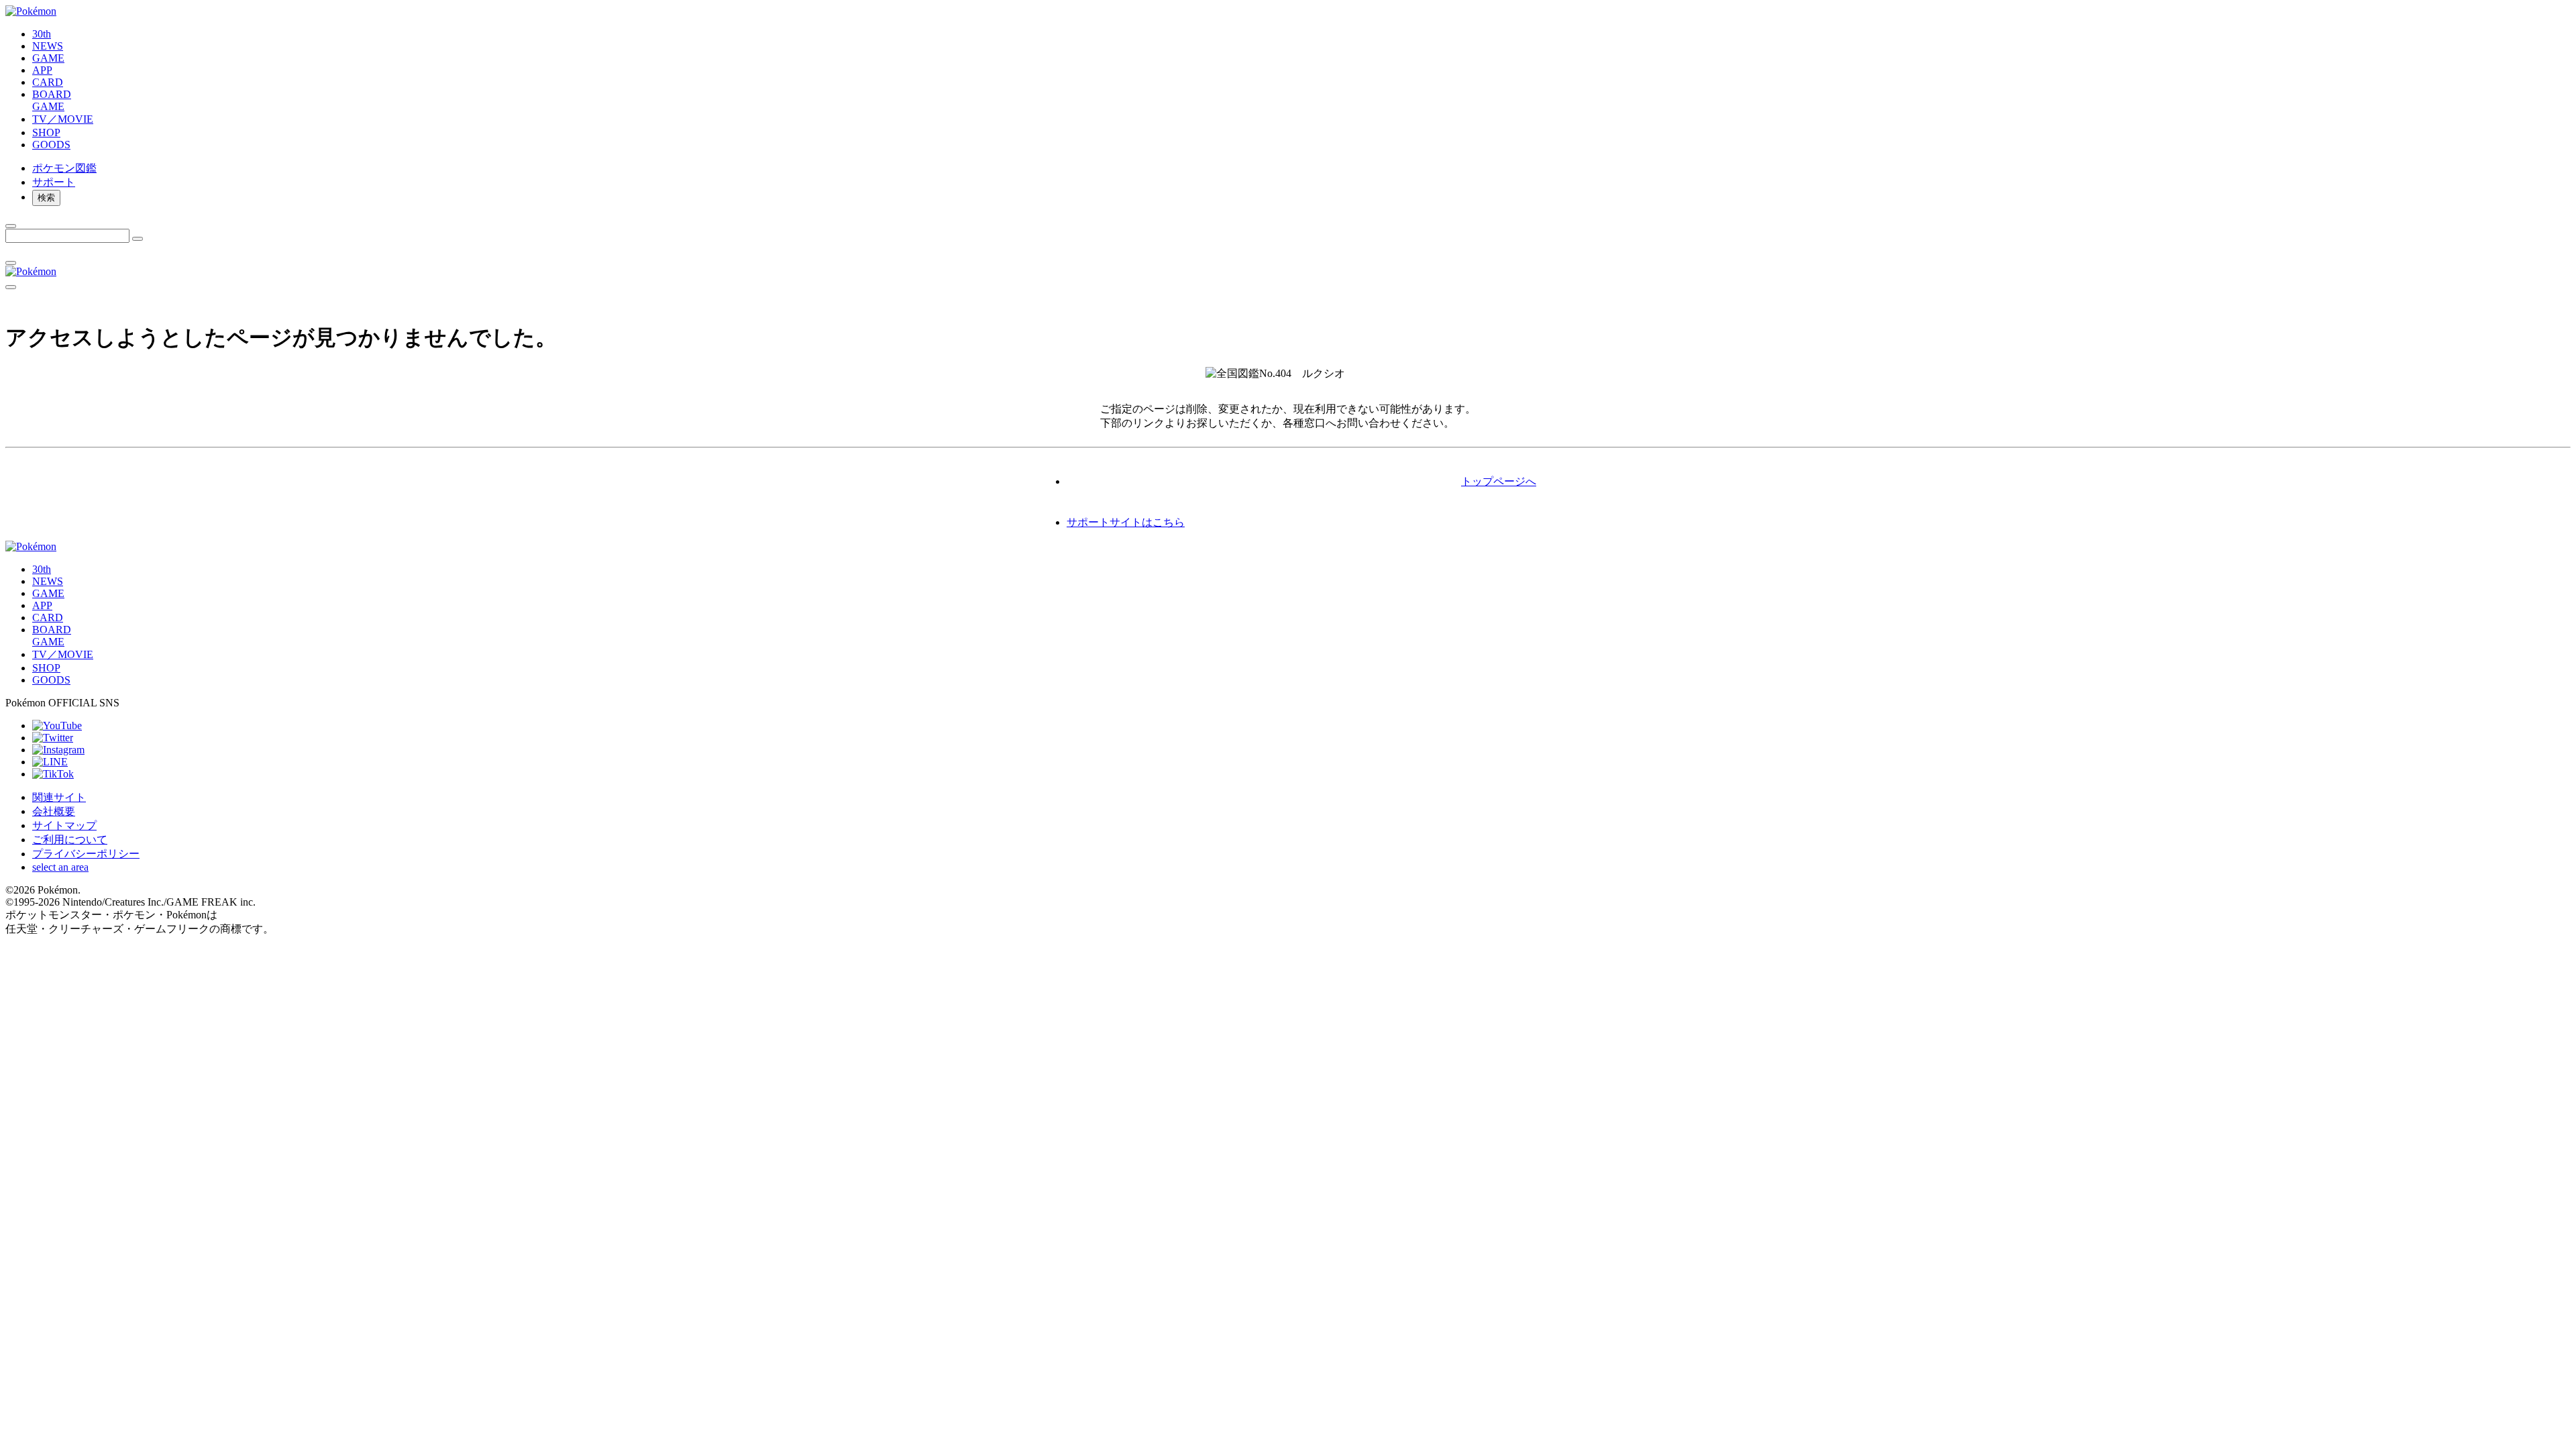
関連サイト (59, 797)
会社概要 (54, 811)
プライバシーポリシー (86, 854)
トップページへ (1499, 481)
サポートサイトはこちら (1126, 522)
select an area (60, 867)
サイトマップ (64, 825)
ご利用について (70, 840)
